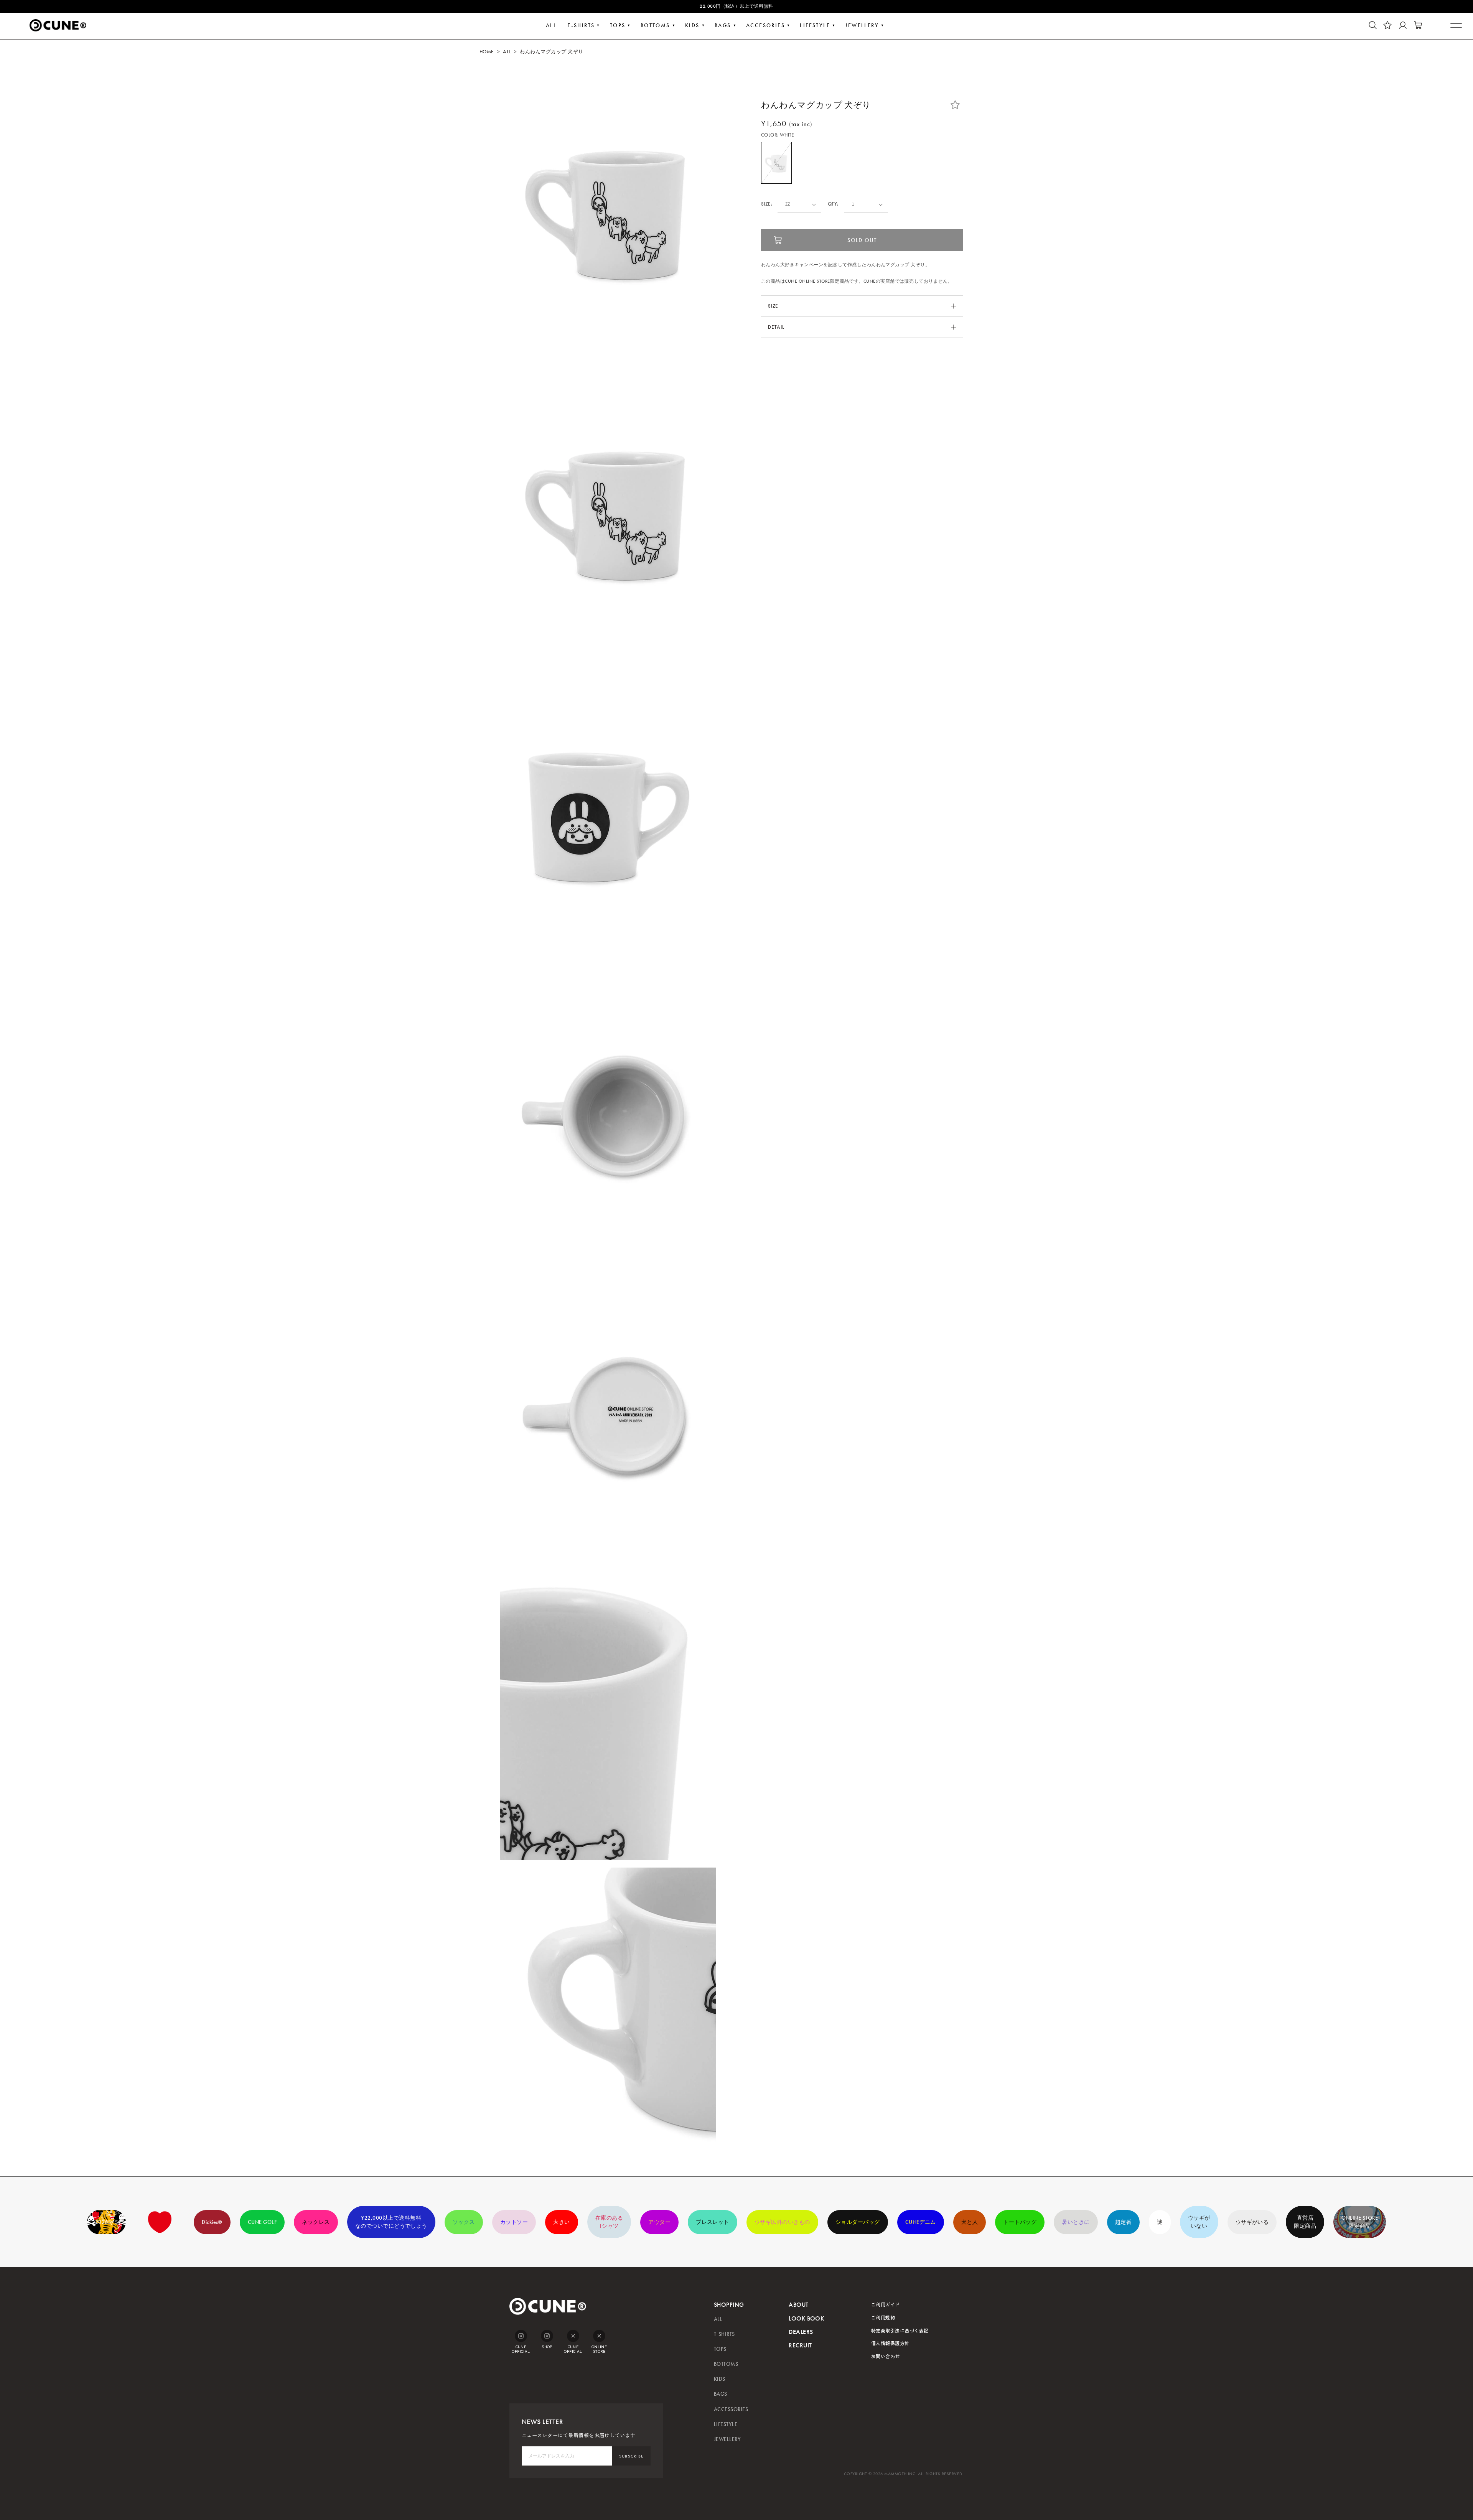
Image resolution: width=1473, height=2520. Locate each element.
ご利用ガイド (886, 2304)
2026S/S (106, 2222)
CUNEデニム (921, 2222)
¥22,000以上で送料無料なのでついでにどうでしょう (391, 2222)
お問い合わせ (886, 2356)
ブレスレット (713, 2222)
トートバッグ (1020, 2222)
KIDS (692, 26)
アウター (659, 2222)
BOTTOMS (655, 26)
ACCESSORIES (731, 2409)
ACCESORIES (765, 26)
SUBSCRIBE (631, 2456)
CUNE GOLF (262, 2222)
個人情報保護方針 (890, 2343)
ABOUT (798, 2305)
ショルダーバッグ (858, 2222)
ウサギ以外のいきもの (782, 2222)
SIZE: (767, 204)
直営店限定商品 (1305, 2222)
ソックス (464, 2222)
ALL (551, 26)
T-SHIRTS (581, 26)
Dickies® (212, 2222)
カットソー (514, 2222)
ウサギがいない (1199, 2222)
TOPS (618, 26)
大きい (561, 2222)
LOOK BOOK (806, 2318)
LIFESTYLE (815, 26)
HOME (487, 52)
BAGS (723, 26)
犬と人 (970, 2222)
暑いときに (1076, 2222)
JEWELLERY (862, 26)
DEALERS (801, 2332)
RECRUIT (800, 2345)
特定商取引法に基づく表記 (900, 2330)
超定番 (1123, 2222)
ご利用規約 (883, 2317)
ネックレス (316, 2222)
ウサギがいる (1252, 2222)
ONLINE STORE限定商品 (1360, 2222)
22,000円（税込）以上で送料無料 (736, 6)
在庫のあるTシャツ (609, 2222)
